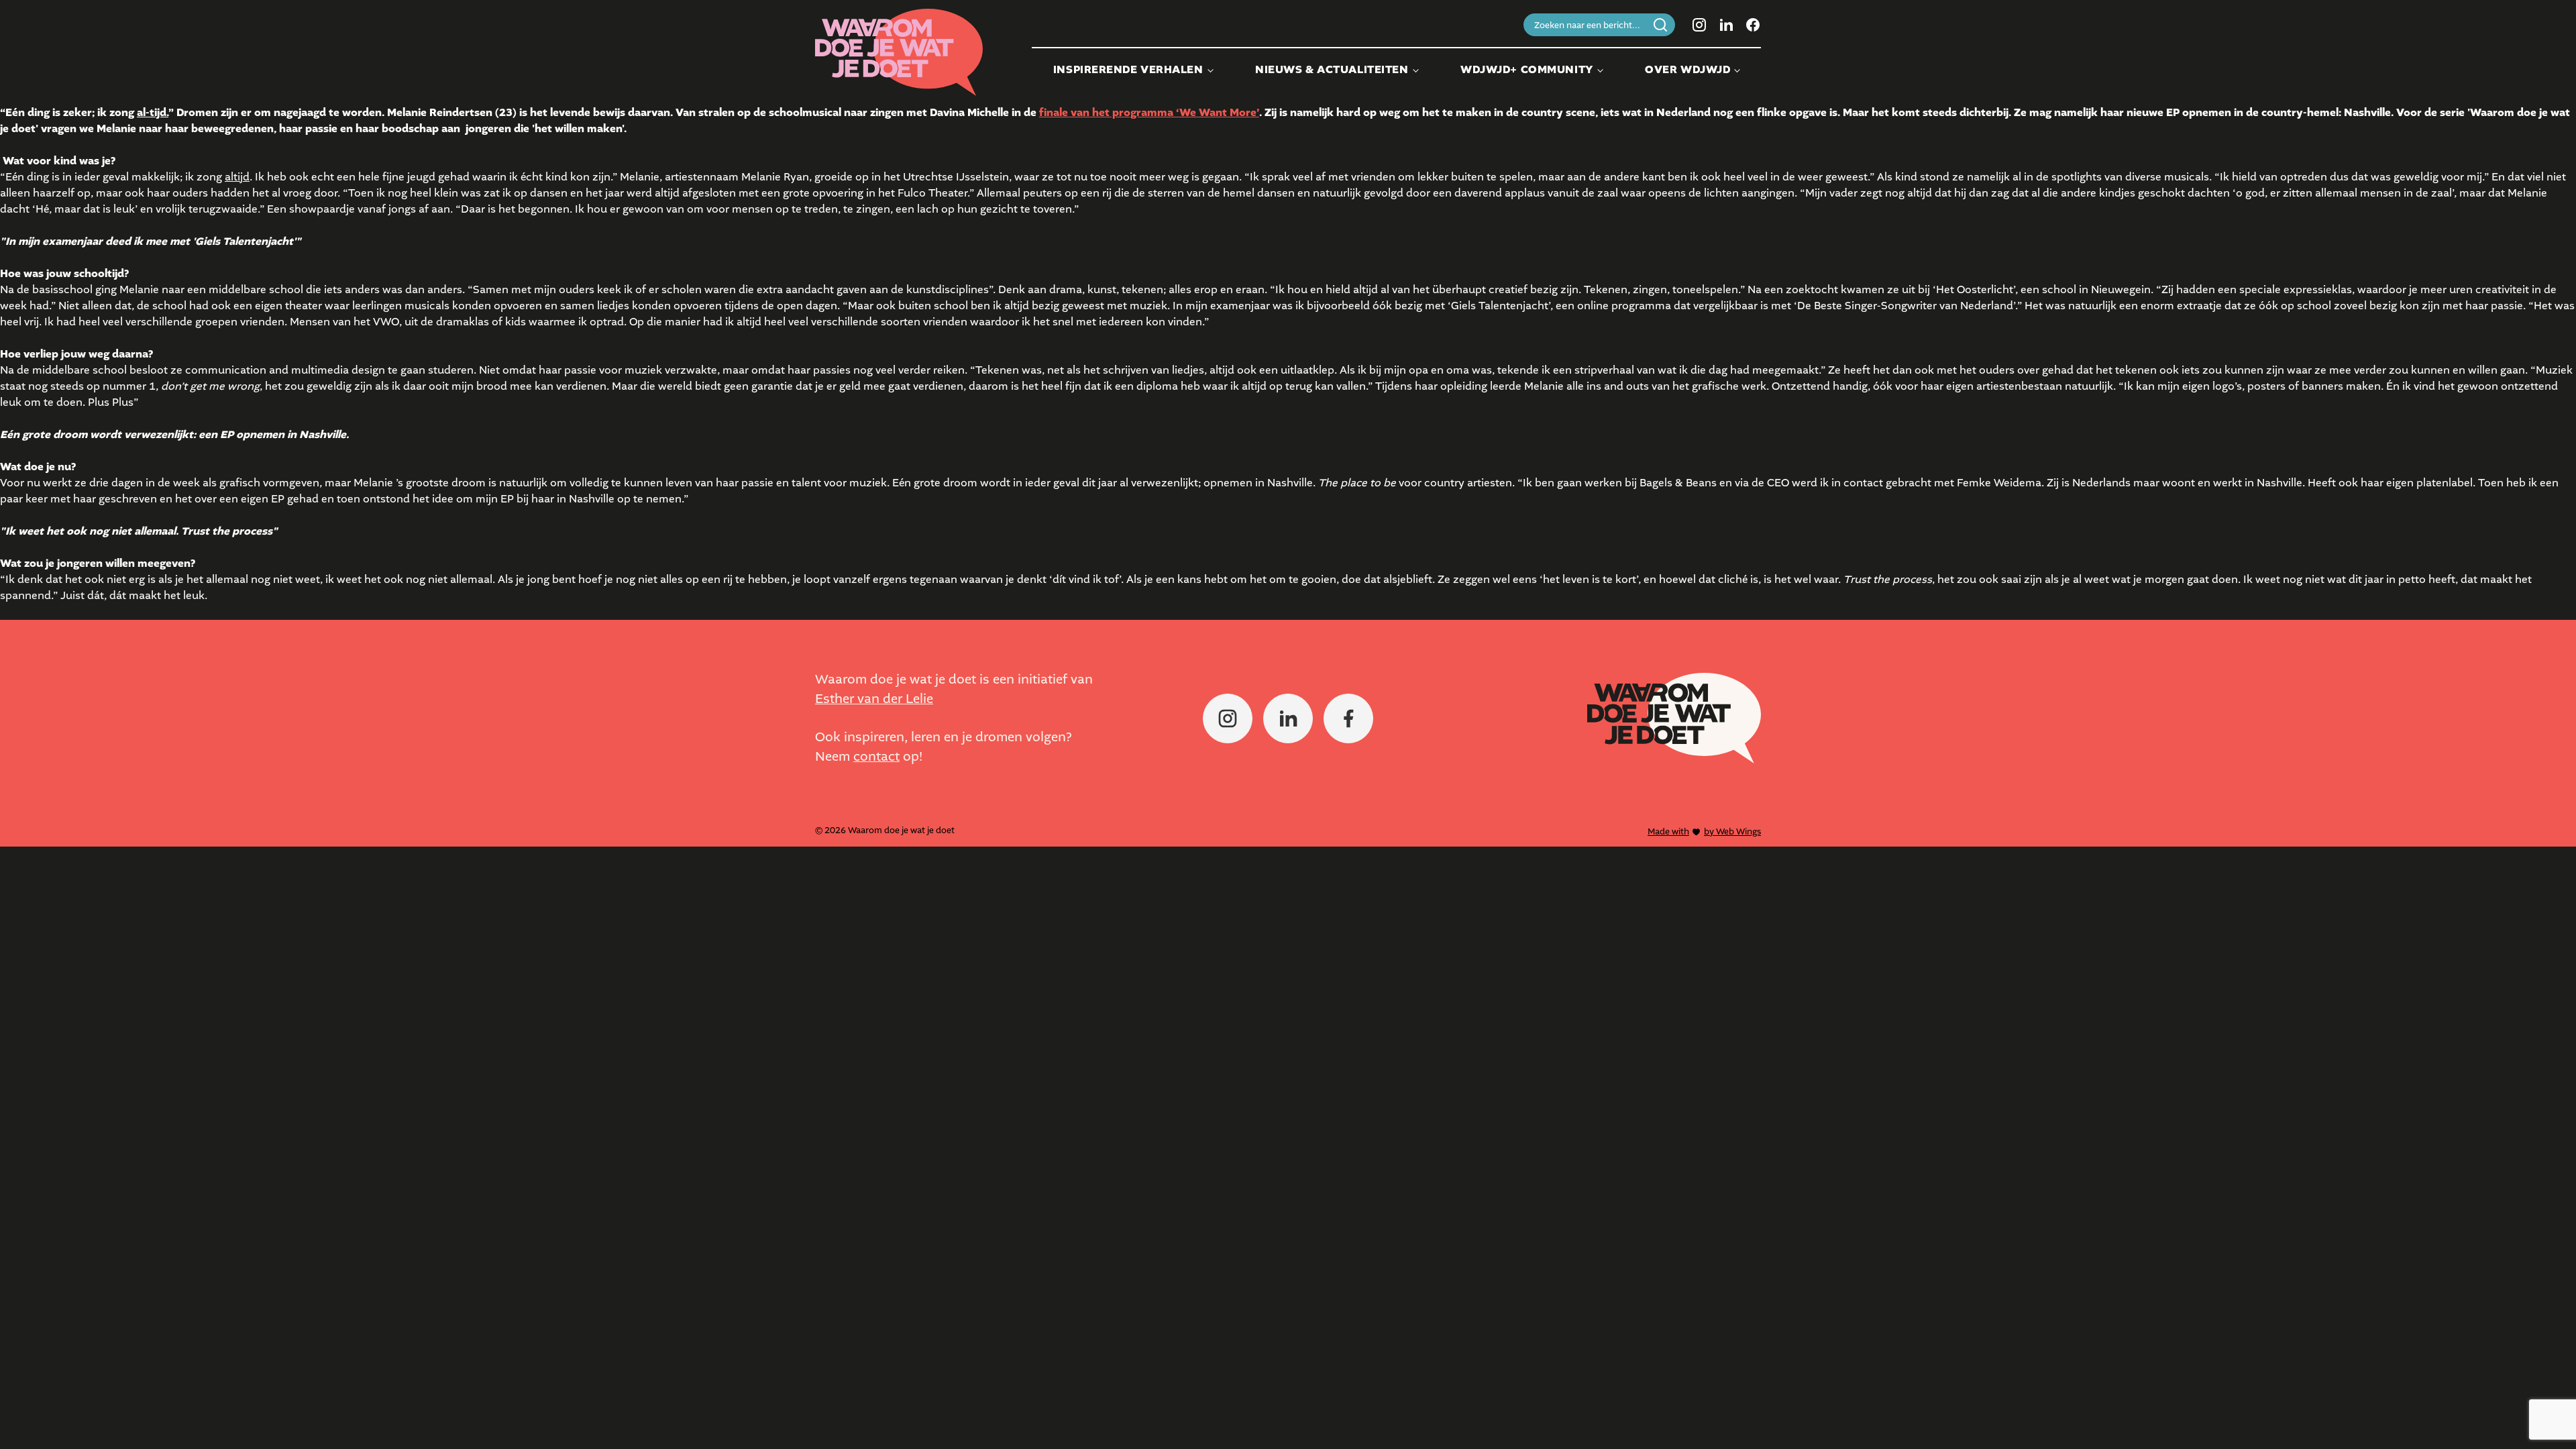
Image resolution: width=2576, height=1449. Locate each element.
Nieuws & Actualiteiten (1332, 70)
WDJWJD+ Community (1527, 70)
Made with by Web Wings (1704, 831)
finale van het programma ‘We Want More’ (1149, 113)
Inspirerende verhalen (1128, 70)
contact (876, 756)
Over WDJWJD (1687, 70)
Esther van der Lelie (874, 699)
